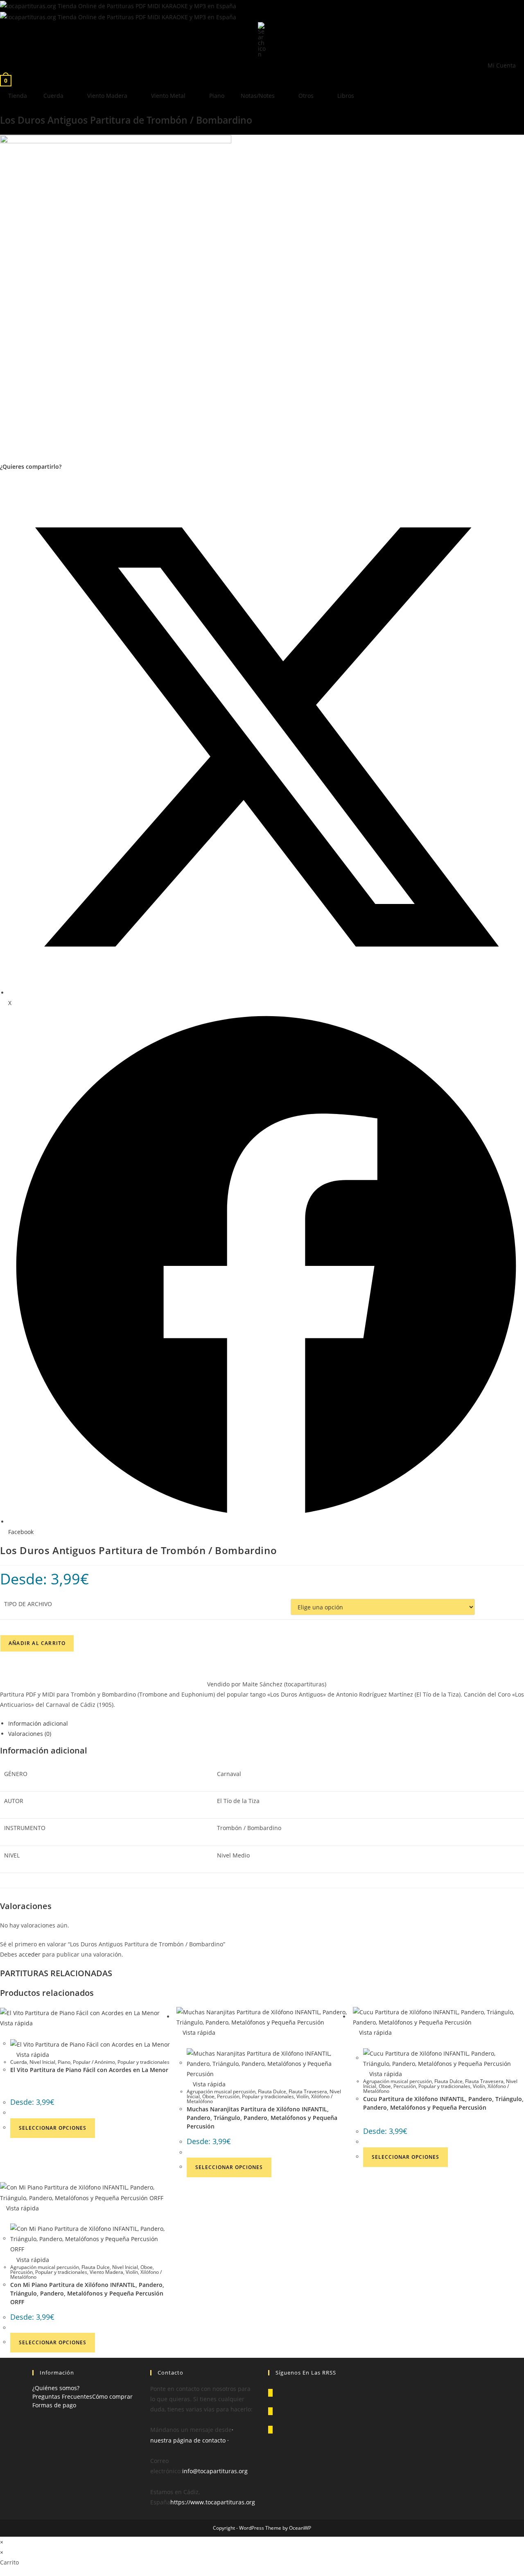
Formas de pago (54, 2405)
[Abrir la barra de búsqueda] (262, 39)
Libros (346, 96)
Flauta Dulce (272, 2091)
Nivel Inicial (42, 2062)
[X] (270, 2393)
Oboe (208, 2096)
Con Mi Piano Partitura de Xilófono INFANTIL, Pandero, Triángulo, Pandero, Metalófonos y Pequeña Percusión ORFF (87, 2293)
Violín (303, 2096)
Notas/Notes (258, 96)
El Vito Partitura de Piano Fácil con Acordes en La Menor (89, 2070)
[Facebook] (270, 2411)
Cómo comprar (112, 2396)
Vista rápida (32, 2055)
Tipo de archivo (28, 1604)
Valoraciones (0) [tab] (30, 1734)
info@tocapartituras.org (215, 2471)
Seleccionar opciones (53, 2128)
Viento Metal (168, 96)
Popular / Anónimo (94, 2062)
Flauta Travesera (308, 2091)
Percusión (228, 2096)
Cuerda (53, 96)
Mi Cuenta (502, 65)
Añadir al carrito (37, 1643)
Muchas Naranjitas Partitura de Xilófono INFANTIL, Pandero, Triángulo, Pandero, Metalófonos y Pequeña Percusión (262, 2118)
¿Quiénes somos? (56, 2388)
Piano (217, 96)
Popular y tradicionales (143, 2062)
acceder (30, 1954)
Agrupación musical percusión (221, 2091)
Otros (306, 96)
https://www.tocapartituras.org (213, 2502)
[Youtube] (270, 2430)
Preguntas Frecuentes (62, 2396)
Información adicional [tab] (38, 1723)
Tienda (18, 96)
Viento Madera (107, 96)
